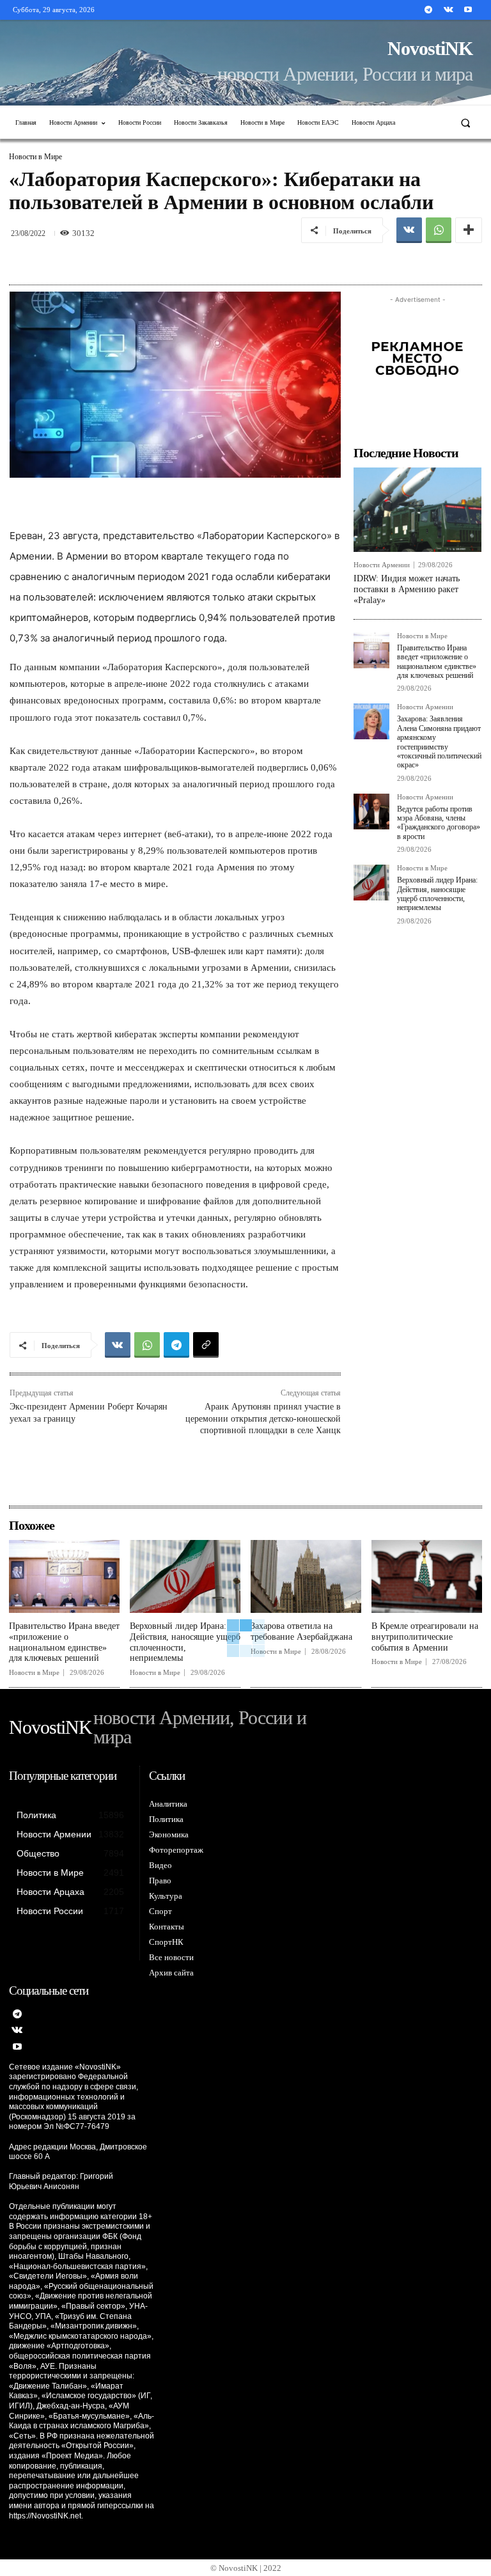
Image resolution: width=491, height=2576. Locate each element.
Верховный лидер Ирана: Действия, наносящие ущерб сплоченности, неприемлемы (437, 894)
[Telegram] (428, 10)
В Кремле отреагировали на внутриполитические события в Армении (425, 1637)
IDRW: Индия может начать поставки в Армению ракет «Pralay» (407, 589)
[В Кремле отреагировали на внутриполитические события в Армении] (427, 1576)
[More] (469, 230)
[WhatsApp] (439, 230)
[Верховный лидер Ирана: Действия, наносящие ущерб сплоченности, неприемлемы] (371, 883)
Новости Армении (382, 565)
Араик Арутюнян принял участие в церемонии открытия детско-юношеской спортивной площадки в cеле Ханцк (263, 1418)
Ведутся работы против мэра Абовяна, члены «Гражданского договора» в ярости (439, 823)
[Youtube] (468, 10)
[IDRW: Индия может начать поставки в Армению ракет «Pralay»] (417, 510)
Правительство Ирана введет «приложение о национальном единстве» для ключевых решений (437, 662)
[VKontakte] (448, 10)
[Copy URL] (206, 1345)
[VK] (409, 230)
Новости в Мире (35, 157)
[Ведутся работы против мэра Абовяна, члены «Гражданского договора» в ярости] (371, 812)
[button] (466, 122)
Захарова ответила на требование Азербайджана (301, 1631)
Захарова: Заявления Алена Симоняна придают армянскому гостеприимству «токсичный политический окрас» (439, 742)
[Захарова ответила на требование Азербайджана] (306, 1576)
